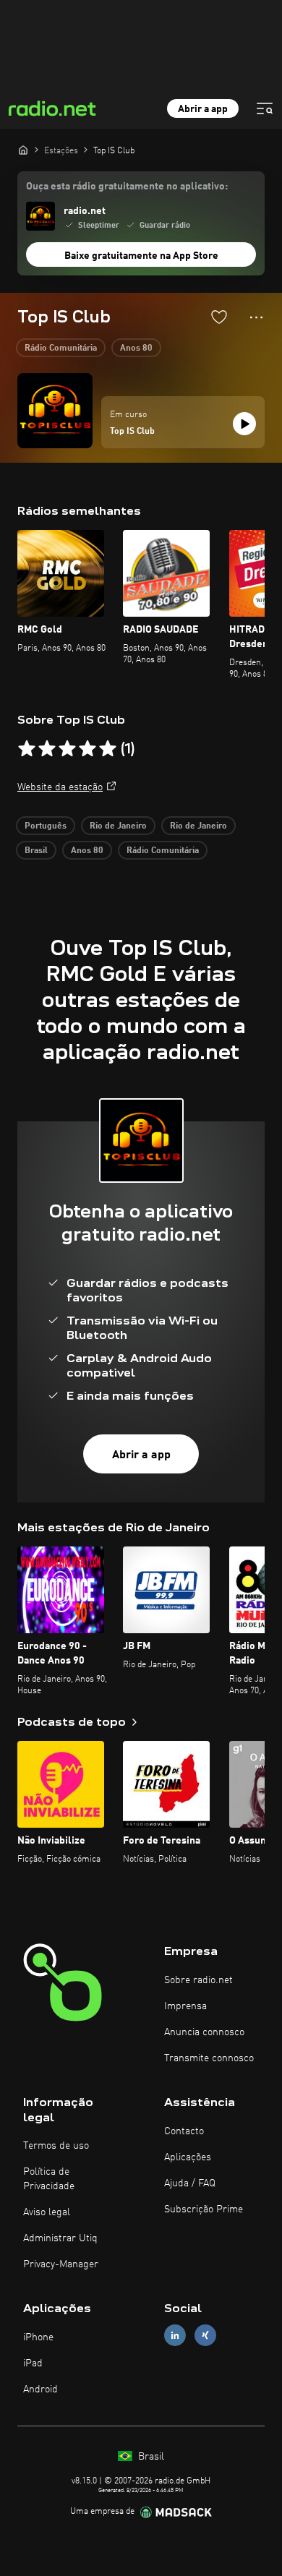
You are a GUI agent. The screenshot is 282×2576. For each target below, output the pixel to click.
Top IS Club (132, 432)
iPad (33, 2363)
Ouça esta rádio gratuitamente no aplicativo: (127, 187)
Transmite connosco (209, 2058)
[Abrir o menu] (265, 108)
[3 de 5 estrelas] (67, 749)
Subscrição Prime (204, 2209)
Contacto (184, 2131)
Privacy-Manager (61, 2264)
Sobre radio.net (198, 1980)
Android (40, 2389)
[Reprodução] (244, 424)
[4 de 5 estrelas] (87, 749)
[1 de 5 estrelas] (27, 749)
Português (46, 826)
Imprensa (185, 2006)
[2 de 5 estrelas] (47, 749)
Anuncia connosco (204, 2032)
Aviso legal (47, 2212)
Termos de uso (56, 2146)
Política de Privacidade (49, 2179)
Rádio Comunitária (61, 348)
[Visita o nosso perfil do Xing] (205, 2336)
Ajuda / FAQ (190, 2183)
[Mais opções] (256, 317)
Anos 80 (136, 348)
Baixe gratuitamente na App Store (141, 256)
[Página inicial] (23, 150)
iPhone (38, 2337)
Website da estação (60, 787)
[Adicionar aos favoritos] (219, 317)
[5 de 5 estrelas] (108, 749)
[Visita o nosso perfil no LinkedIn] (175, 2336)
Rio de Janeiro (118, 826)
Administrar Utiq (60, 2238)
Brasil (36, 851)
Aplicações (188, 2157)
